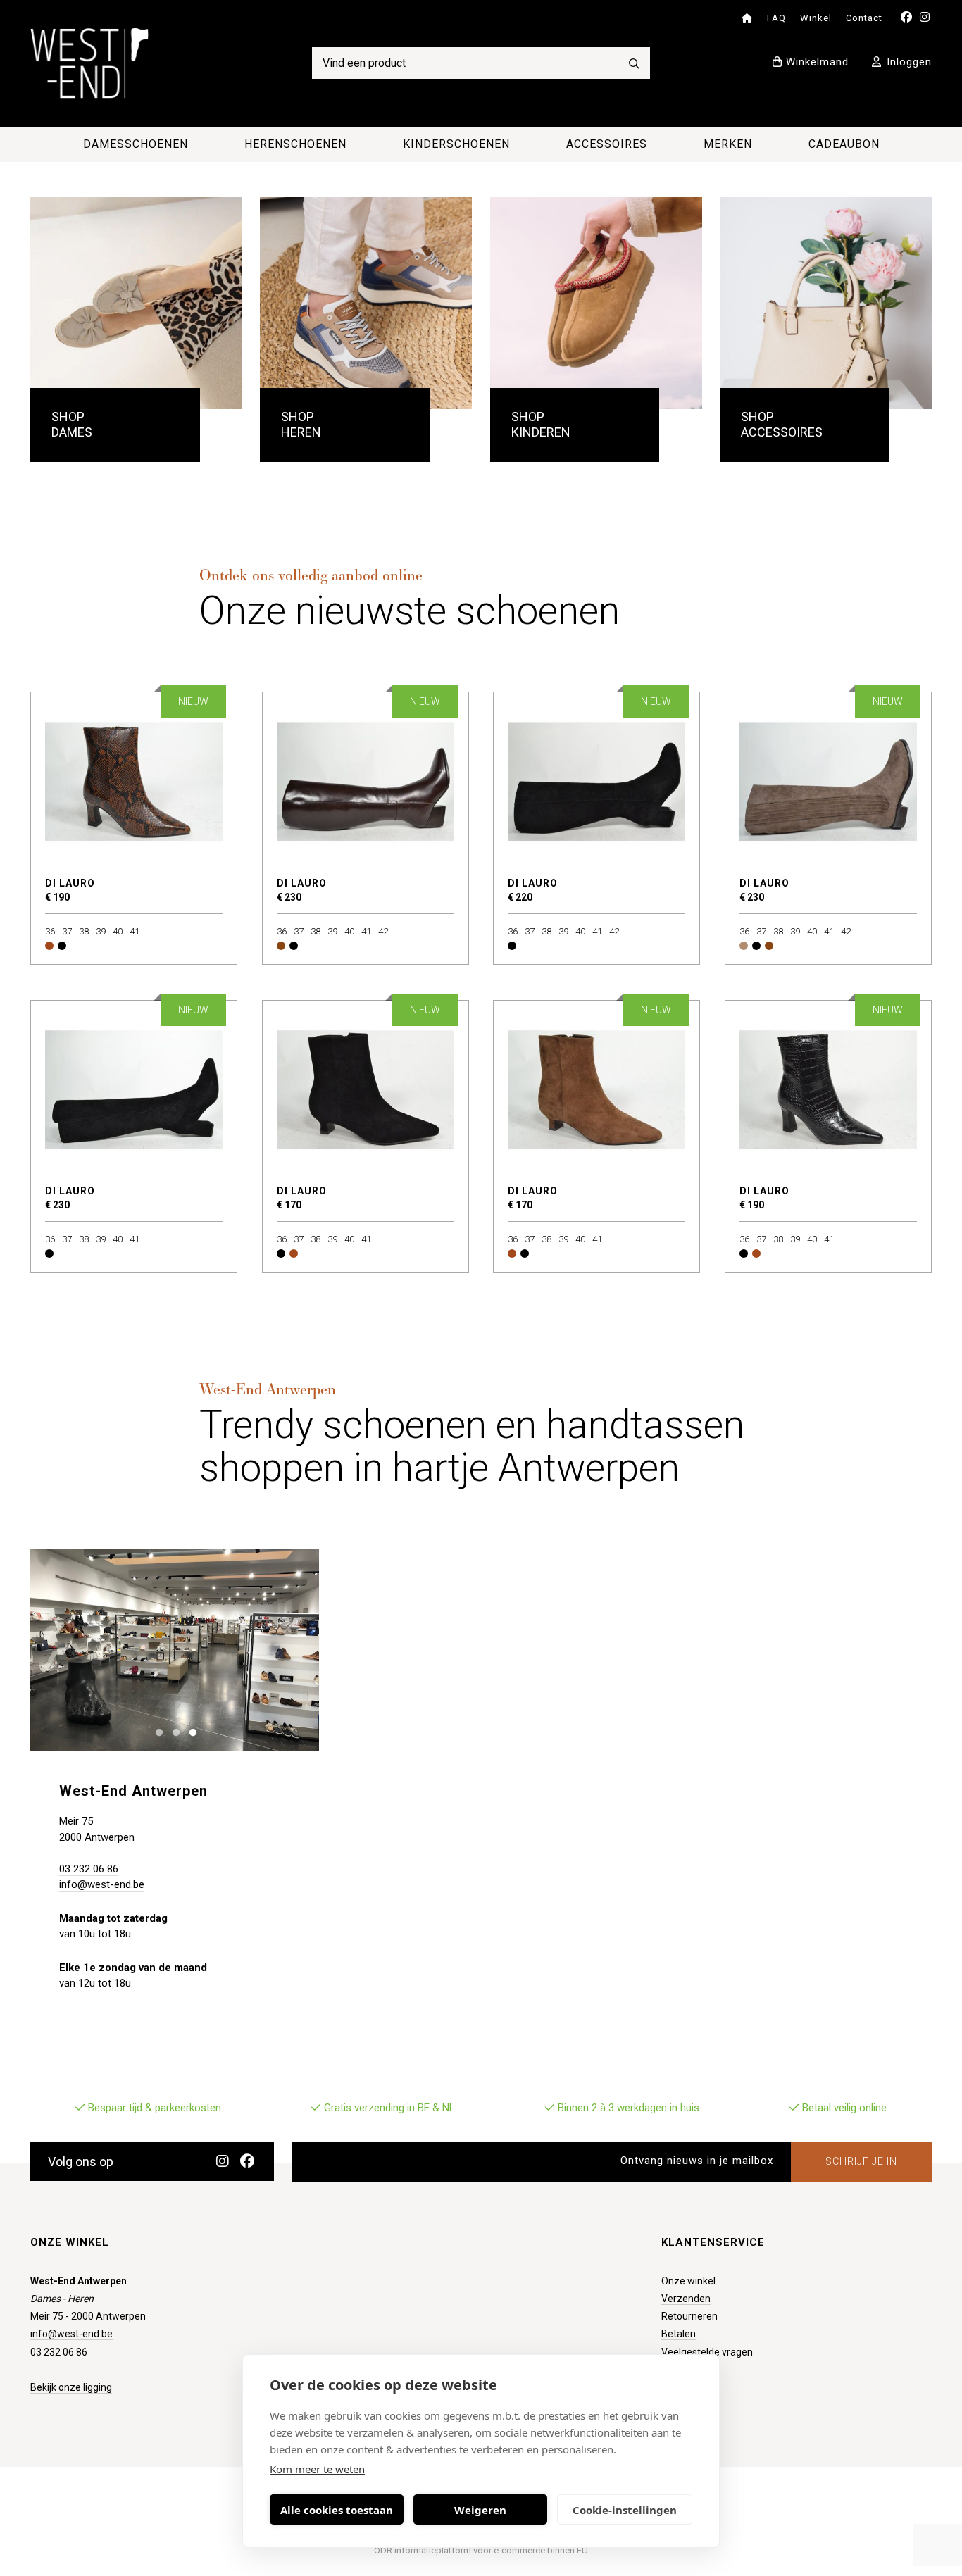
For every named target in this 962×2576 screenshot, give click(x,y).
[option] (175, 1650)
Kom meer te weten (317, 2469)
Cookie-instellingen (625, 2510)
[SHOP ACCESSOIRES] (826, 303)
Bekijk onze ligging (71, 2387)
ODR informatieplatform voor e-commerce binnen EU (481, 2550)
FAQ (776, 18)
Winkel (816, 18)
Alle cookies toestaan (337, 2510)
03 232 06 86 (89, 1869)
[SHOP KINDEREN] (596, 303)
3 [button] (190, 1731)
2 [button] (173, 1731)
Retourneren (689, 2316)
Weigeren (480, 2510)
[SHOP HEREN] (366, 303)
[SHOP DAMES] (136, 303)
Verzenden (686, 2299)
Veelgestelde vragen (707, 2352)
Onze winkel (688, 2281)
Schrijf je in (861, 2161)
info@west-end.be (102, 1884)
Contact (864, 18)
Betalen (679, 2334)
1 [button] (156, 1731)
